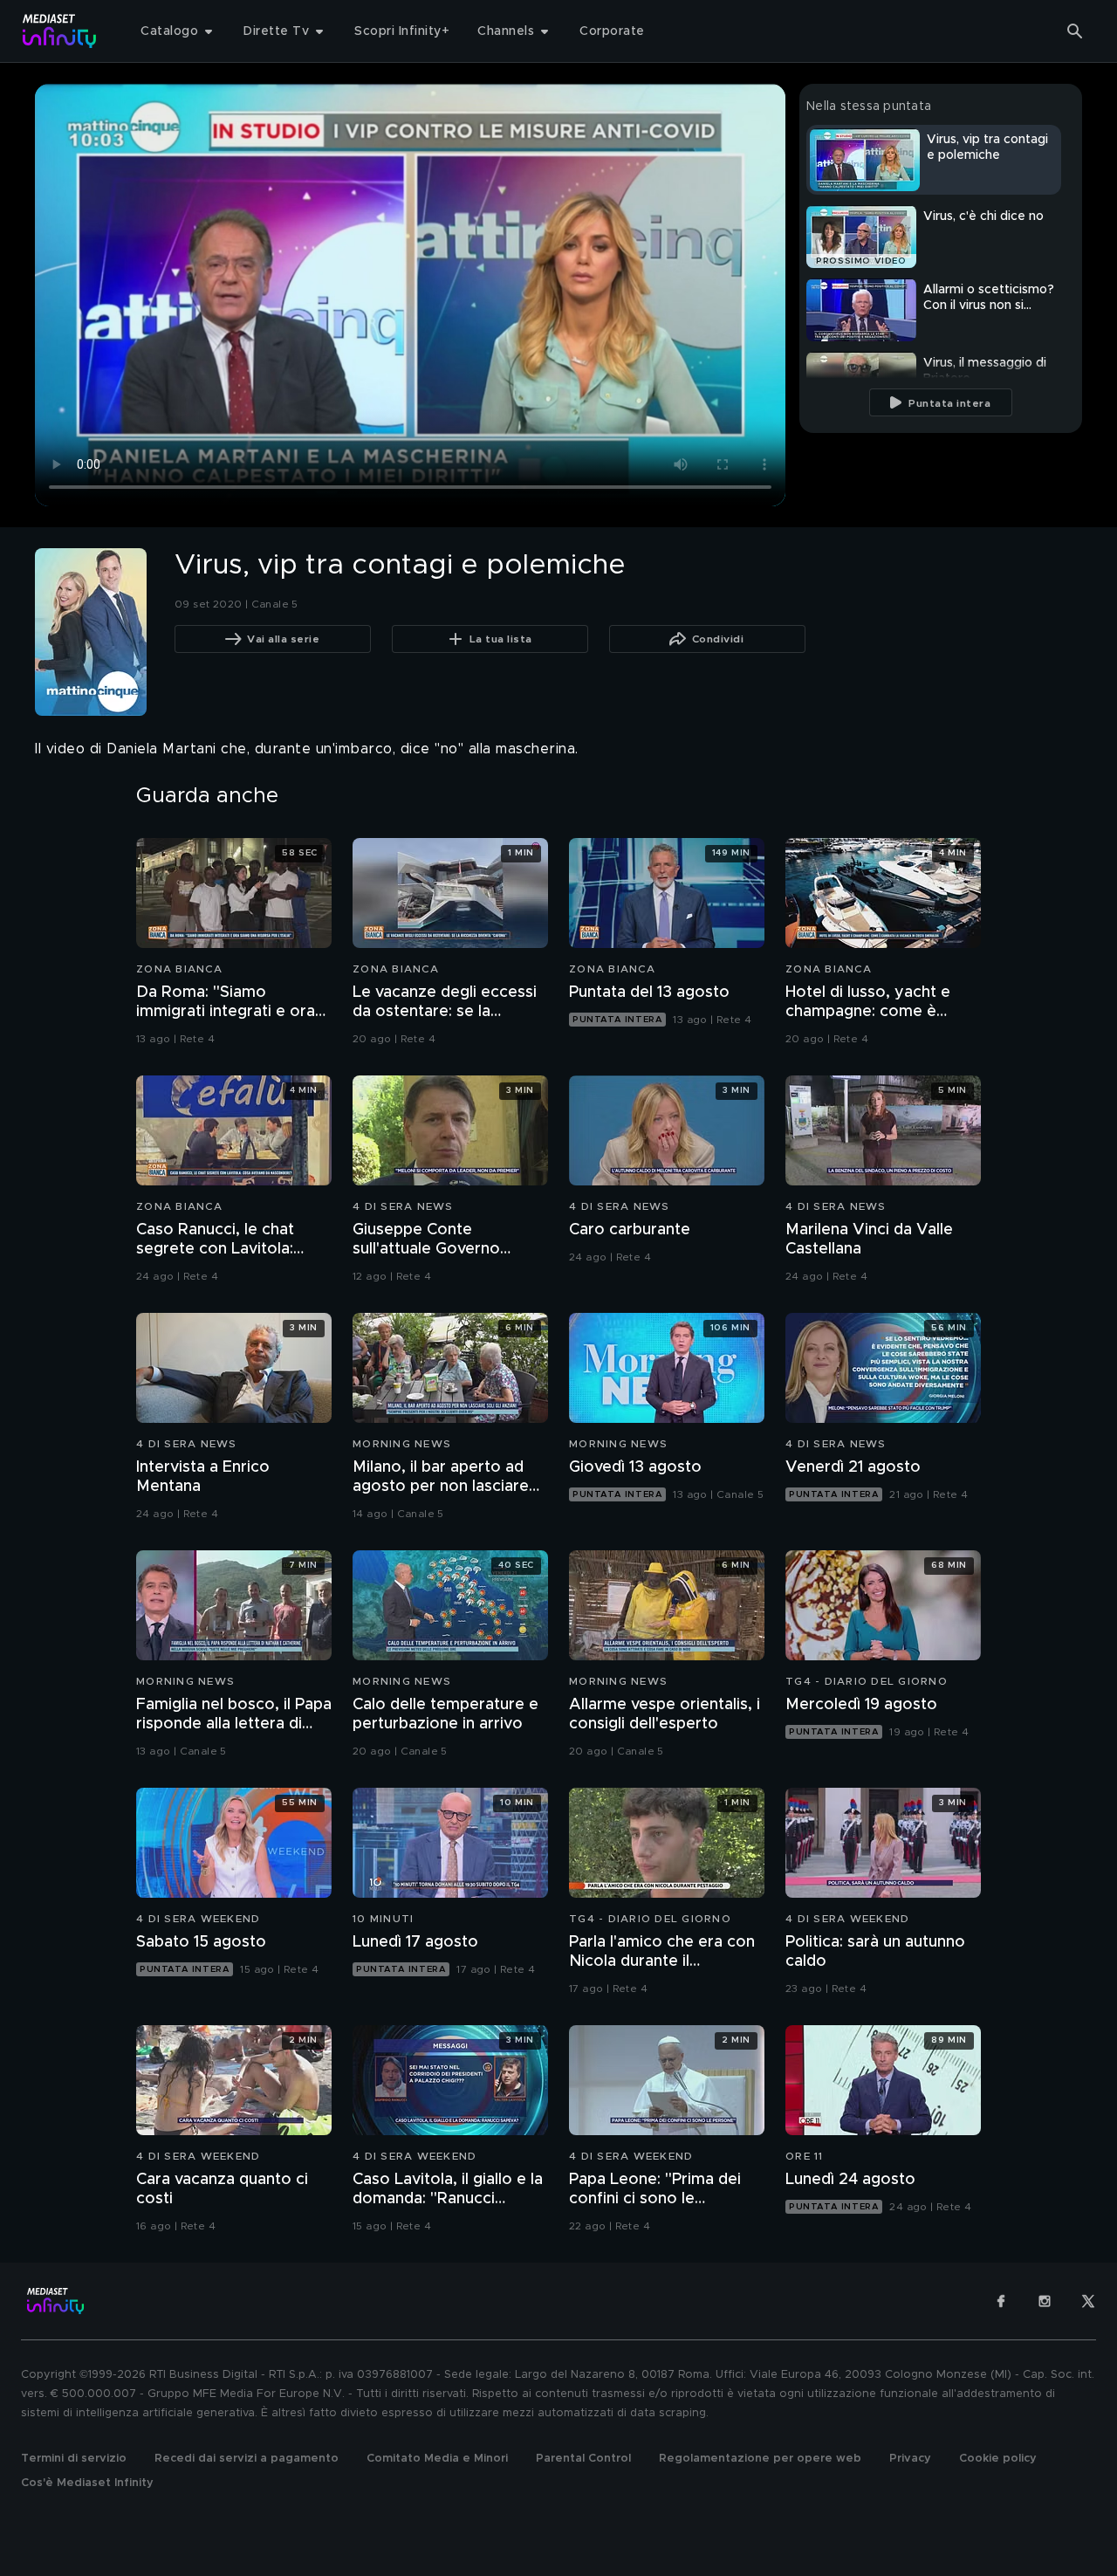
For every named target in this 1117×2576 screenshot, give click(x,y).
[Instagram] (1045, 2301)
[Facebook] (1001, 2301)
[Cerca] (1075, 31)
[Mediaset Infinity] (60, 31)
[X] (1088, 2301)
